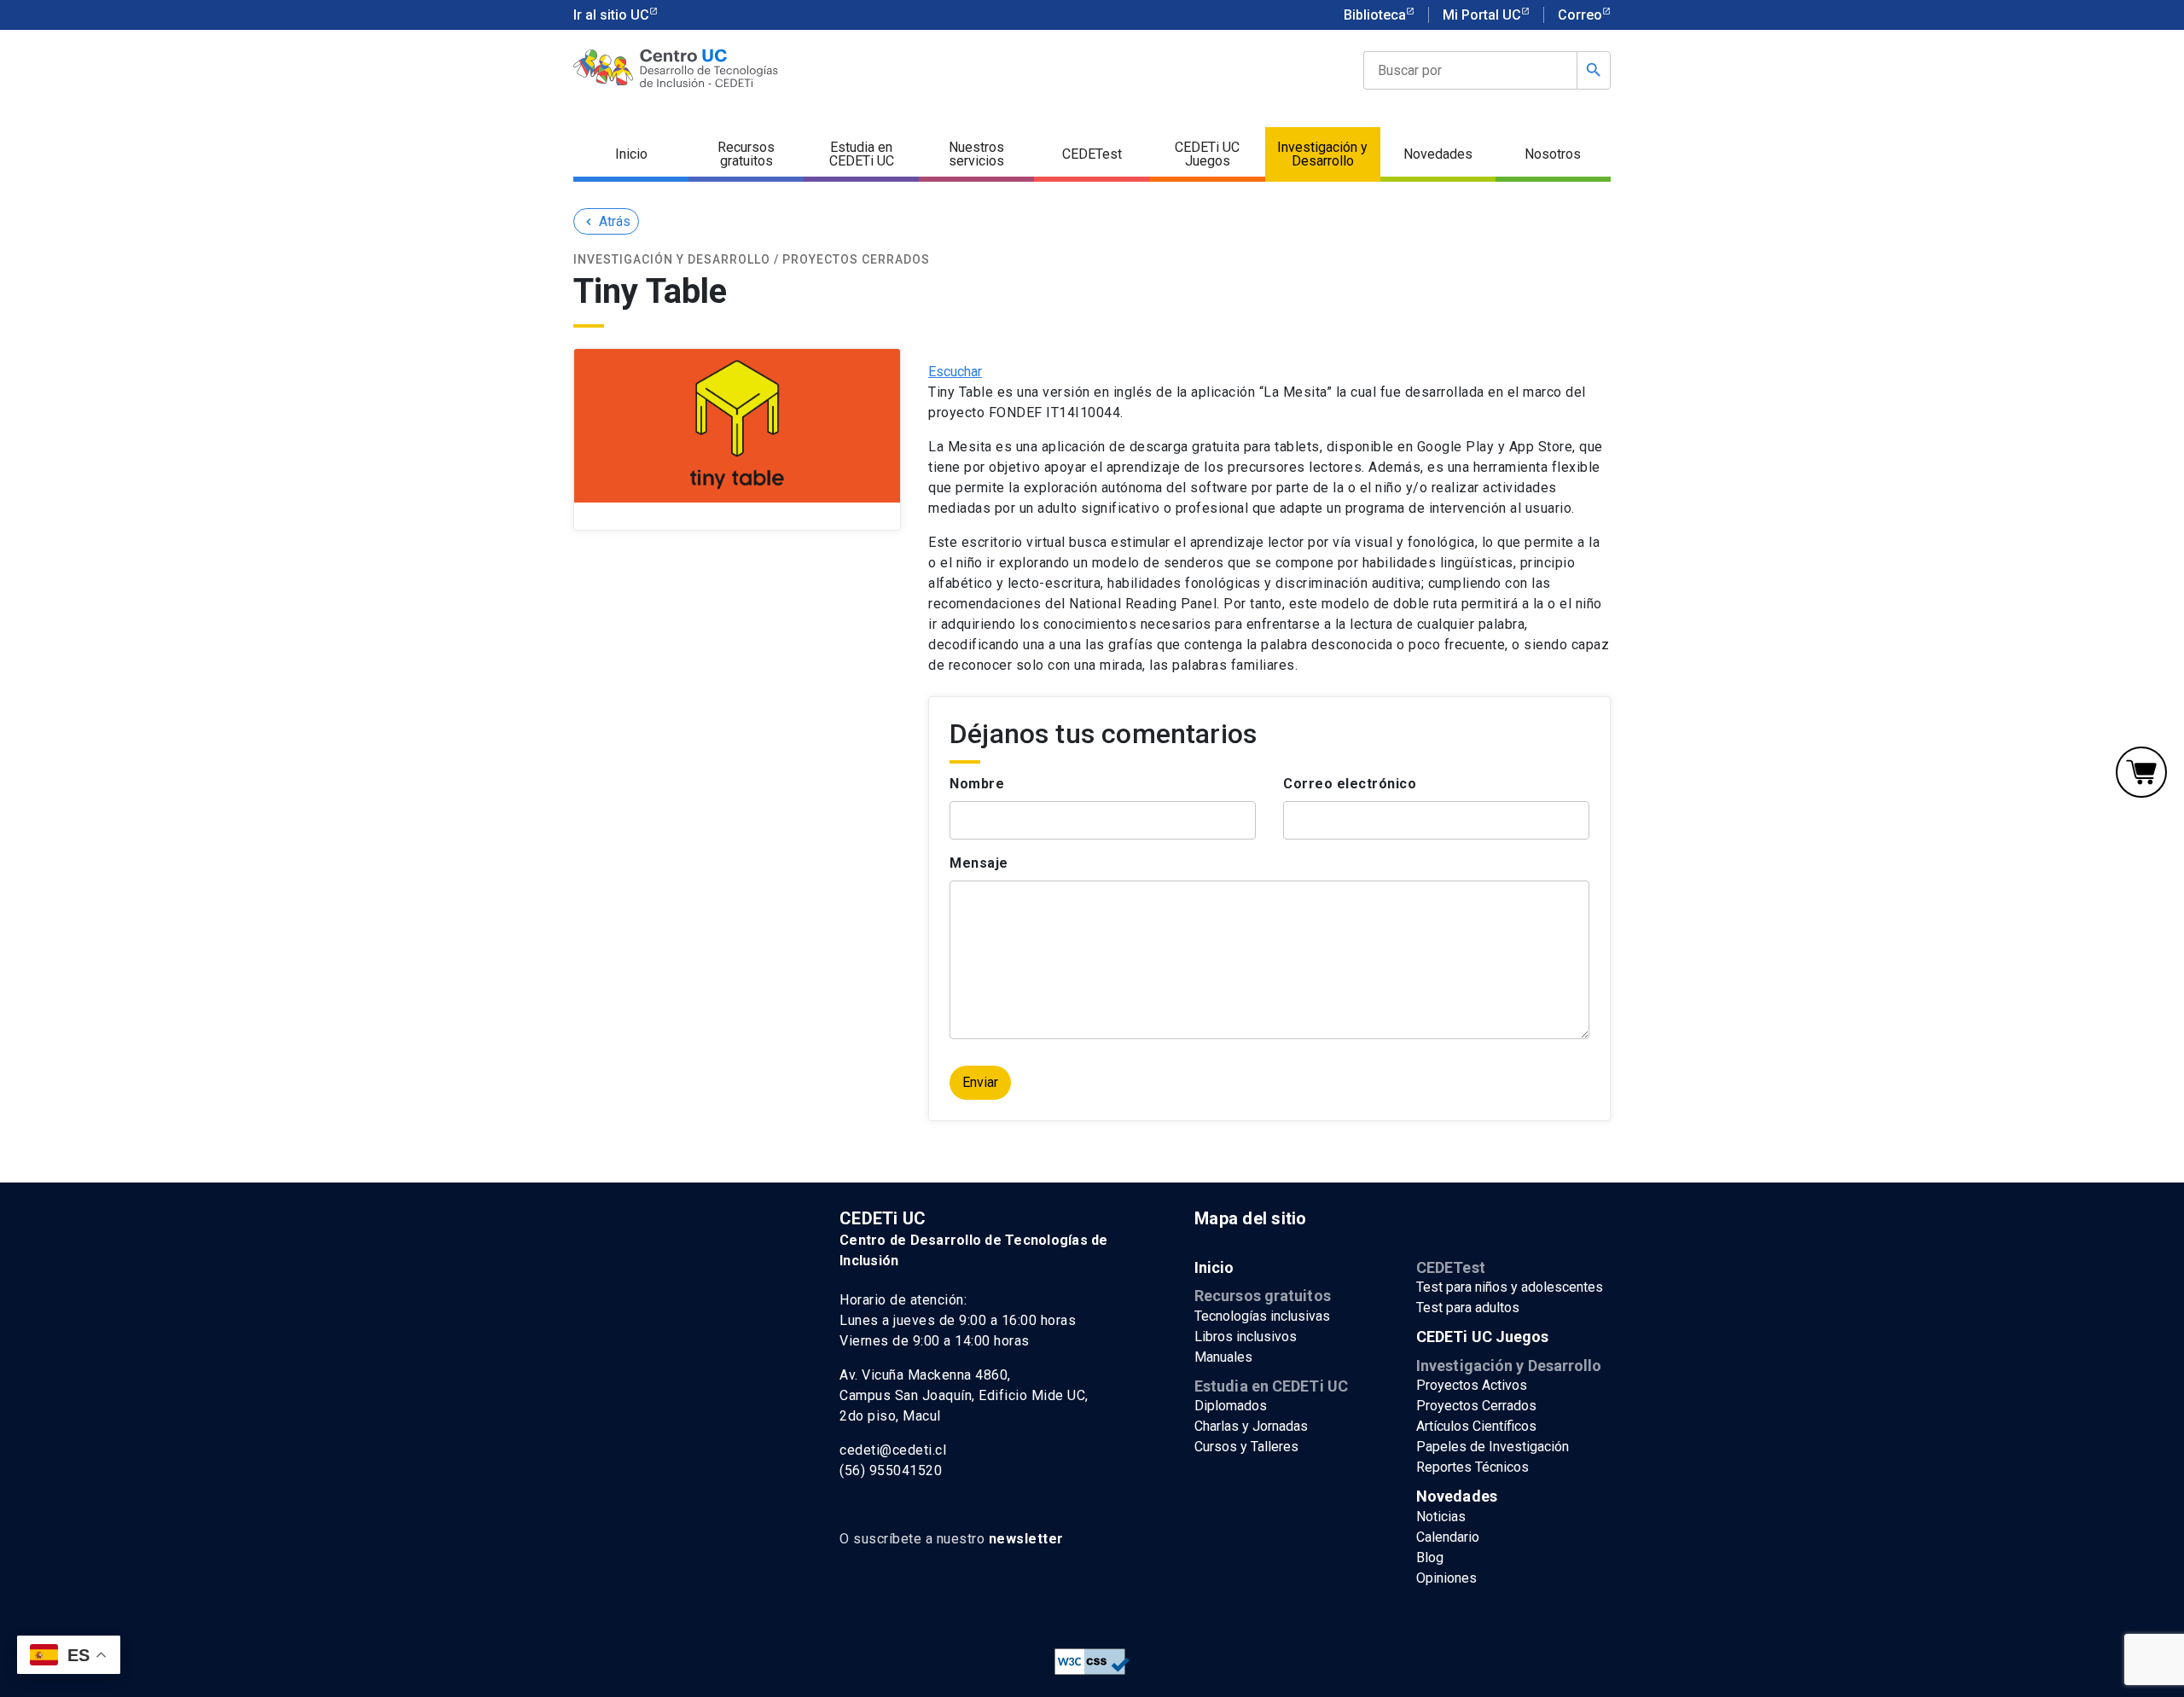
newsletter (1026, 1539)
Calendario (1448, 1537)
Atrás (606, 221)
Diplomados (1231, 1406)
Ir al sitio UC (611, 15)
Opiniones (1446, 1578)
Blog (1430, 1558)
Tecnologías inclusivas (1262, 1316)
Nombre (977, 784)
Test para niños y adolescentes (1510, 1287)
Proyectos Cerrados (1476, 1406)
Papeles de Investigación (1493, 1447)
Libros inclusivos (1246, 1337)
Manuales (1223, 1357)
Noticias (1441, 1517)
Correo (1580, 15)
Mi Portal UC (1482, 15)
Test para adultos (1468, 1308)
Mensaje (979, 863)
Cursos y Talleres (1246, 1447)
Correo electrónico (1350, 784)
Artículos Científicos (1476, 1426)
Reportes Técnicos (1472, 1467)
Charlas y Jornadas (1251, 1426)
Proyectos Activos (1472, 1385)
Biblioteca (1375, 15)
